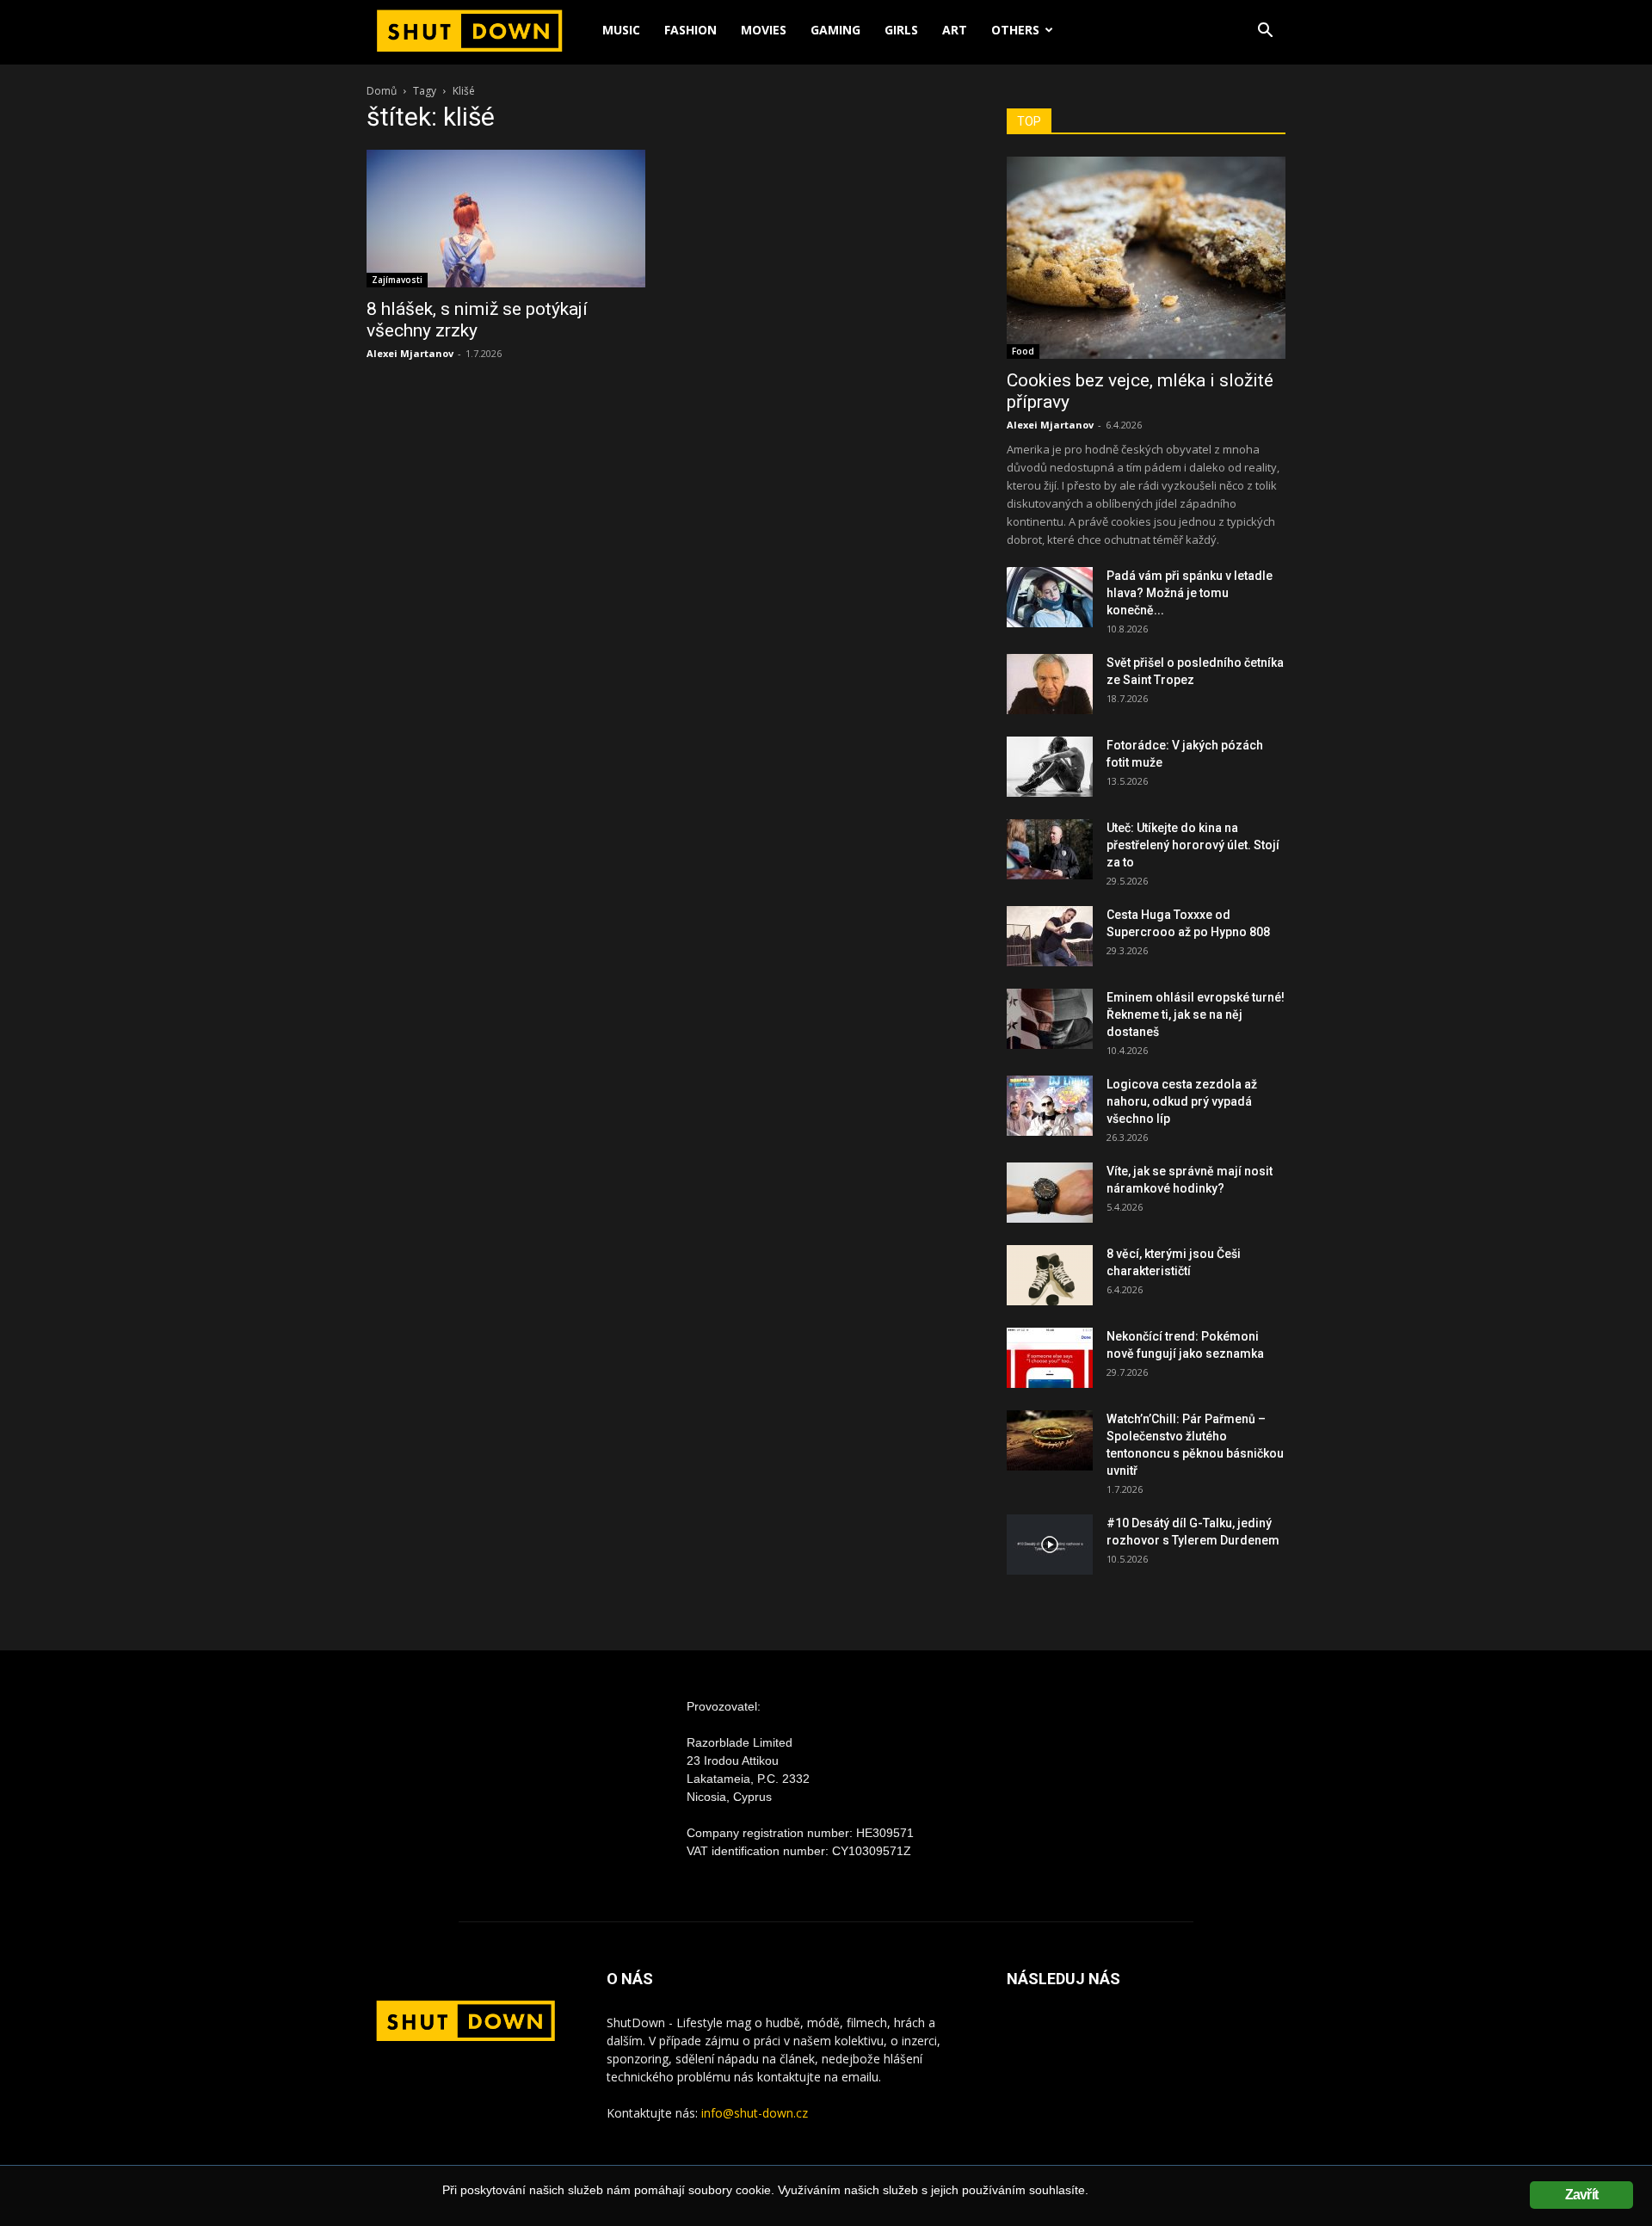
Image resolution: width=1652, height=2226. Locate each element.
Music (621, 30)
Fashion (690, 30)
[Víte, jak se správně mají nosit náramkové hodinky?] (1050, 1193)
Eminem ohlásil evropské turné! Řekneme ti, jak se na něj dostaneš (1196, 1014)
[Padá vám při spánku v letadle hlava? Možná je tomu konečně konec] (1050, 597)
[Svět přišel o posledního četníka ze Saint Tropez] (1050, 684)
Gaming (835, 30)
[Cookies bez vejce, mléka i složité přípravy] (1146, 258)
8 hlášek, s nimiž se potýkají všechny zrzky (477, 320)
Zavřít (1581, 2195)
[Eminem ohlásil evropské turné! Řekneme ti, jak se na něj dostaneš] (1050, 1019)
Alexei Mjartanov (410, 353)
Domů (382, 91)
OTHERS (1015, 30)
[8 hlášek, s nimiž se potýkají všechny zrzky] (506, 219)
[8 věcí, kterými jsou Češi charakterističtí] (1050, 1275)
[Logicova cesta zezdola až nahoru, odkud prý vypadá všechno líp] (1050, 1106)
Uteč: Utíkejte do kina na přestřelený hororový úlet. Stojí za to (1193, 845)
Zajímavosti (397, 280)
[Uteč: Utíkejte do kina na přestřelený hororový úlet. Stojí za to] (1050, 849)
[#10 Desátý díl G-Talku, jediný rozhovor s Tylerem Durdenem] (1050, 1545)
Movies (764, 30)
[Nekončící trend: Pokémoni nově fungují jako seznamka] (1050, 1358)
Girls (901, 30)
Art (955, 30)
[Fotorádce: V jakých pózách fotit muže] (1050, 767)
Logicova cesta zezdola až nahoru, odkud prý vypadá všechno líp (1182, 1101)
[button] (1265, 32)
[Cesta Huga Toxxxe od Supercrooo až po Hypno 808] (1050, 936)
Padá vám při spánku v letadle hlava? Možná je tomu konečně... (1190, 593)
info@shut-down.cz (755, 2113)
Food (1023, 351)
